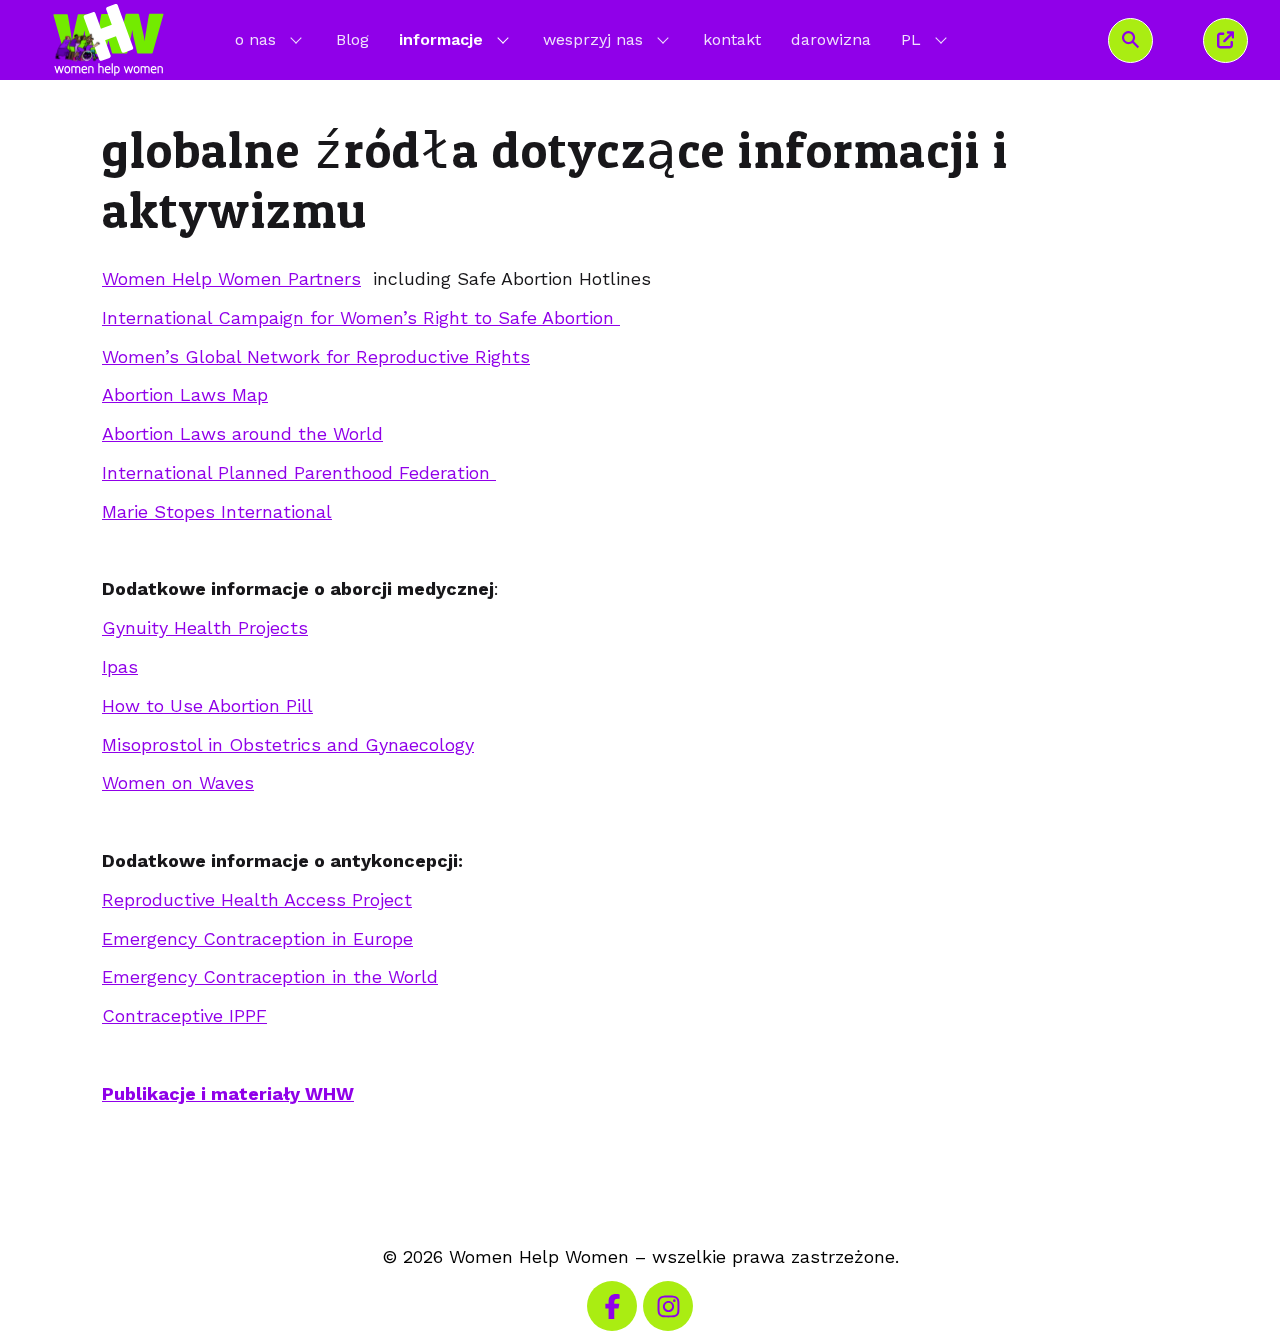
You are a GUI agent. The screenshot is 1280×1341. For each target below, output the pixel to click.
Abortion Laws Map (185, 394)
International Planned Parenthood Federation (299, 472)
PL (926, 39)
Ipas (120, 666)
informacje (441, 39)
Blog (352, 39)
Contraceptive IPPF (184, 1015)
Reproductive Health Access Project (257, 899)
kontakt (732, 39)
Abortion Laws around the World (242, 433)
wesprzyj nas (593, 39)
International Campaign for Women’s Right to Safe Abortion (361, 317)
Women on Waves (178, 782)
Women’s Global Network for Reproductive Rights (316, 356)
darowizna (831, 39)
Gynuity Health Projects (205, 627)
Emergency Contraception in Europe (257, 938)
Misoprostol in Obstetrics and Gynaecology (288, 744)
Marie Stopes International (217, 511)
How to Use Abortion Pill (207, 705)
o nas (255, 39)
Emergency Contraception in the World (270, 976)
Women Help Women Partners (231, 278)
